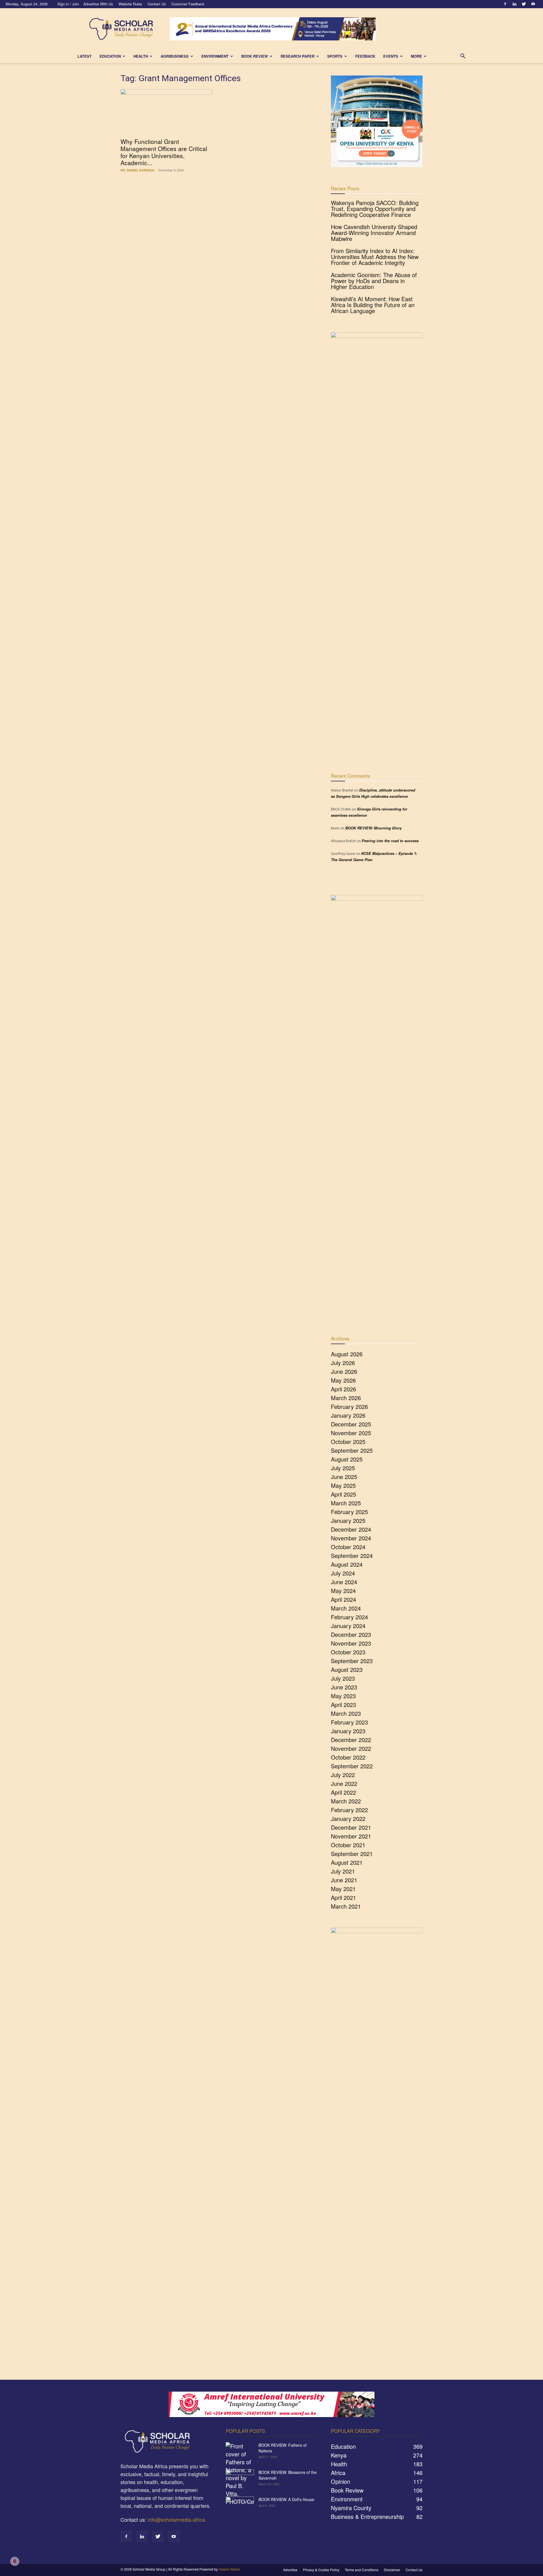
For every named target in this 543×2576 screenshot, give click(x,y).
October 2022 (348, 1757)
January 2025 (348, 1520)
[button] (463, 56)
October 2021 (348, 1845)
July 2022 (343, 1775)
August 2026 (347, 1354)
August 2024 (347, 1564)
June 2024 (344, 1582)
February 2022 (349, 1810)
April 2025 (343, 1494)
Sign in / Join (68, 4)
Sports (335, 56)
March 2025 (346, 1503)
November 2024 (351, 1538)
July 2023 (343, 1678)
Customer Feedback (188, 4)
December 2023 (351, 1634)
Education (110, 56)
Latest (85, 56)
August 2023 (347, 1669)
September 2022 (352, 1766)
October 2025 (348, 1442)
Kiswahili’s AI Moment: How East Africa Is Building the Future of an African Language (373, 305)
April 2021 (343, 1897)
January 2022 (348, 1819)
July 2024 (343, 1573)
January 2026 (348, 1415)
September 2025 (352, 1450)
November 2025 (351, 1433)
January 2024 (348, 1626)
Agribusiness (175, 56)
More (416, 56)
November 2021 (351, 1836)
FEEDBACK (365, 56)
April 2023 (343, 1705)
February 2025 (349, 1512)
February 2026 (349, 1406)
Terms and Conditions (362, 2570)
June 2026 (344, 1371)
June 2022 (344, 1783)
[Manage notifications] (15, 2561)
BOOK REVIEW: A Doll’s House (286, 2499)
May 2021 (343, 1889)
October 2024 (348, 1547)
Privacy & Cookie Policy (321, 2570)
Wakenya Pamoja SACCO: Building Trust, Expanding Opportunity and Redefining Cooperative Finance (375, 209)
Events (391, 56)
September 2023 (352, 1661)
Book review (255, 56)
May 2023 (343, 1696)
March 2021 (346, 1906)
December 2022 (351, 1740)
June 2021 (344, 1880)
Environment (215, 56)
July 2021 (343, 1871)
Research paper (298, 56)
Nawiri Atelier (230, 2569)
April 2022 (343, 1792)
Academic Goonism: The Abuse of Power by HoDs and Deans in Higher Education (374, 281)
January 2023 (348, 1731)
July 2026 (343, 1363)
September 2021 (352, 1854)
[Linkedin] (514, 4)
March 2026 (346, 1398)
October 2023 (348, 1652)
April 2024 (343, 1599)
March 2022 (346, 1801)
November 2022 (351, 1748)
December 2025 (351, 1424)
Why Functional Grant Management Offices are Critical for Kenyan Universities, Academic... (164, 152)
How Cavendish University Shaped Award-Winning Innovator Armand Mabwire (374, 233)
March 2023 (346, 1713)
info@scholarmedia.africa (176, 2519)
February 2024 (349, 1617)
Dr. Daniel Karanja (137, 170)
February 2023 (349, 1722)
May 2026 (343, 1380)
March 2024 (346, 1608)
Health (141, 56)
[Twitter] (524, 4)
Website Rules (130, 4)
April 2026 (343, 1389)
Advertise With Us (98, 4)
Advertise (290, 2570)
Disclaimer (392, 2570)
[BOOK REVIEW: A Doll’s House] (240, 2506)
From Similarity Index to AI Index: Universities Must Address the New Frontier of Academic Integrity (375, 257)
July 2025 (343, 1468)
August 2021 (347, 1862)
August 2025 (347, 1459)
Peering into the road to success (390, 841)
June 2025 (344, 1477)
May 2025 (343, 1485)
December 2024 (351, 1529)
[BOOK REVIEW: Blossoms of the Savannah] (240, 2479)
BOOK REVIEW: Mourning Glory (373, 828)
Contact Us (157, 4)
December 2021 (351, 1827)
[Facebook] (505, 4)
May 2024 (343, 1591)
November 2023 (351, 1643)
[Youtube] (533, 4)
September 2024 (352, 1556)
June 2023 (344, 1687)
